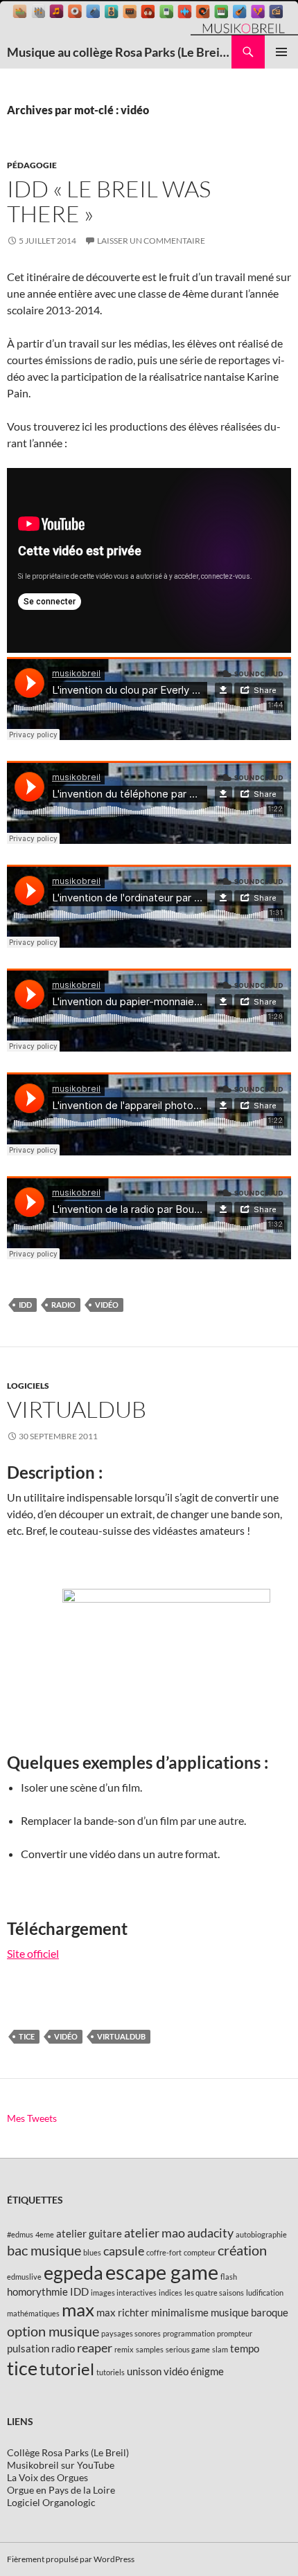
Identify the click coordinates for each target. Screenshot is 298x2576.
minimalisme (180, 2312)
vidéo (107, 1305)
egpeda (73, 2272)
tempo (245, 2348)
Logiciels (28, 1386)
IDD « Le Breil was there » (109, 201)
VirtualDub (77, 1409)
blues (92, 2252)
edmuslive (24, 2277)
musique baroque (249, 2312)
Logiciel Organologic (51, 2502)
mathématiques (33, 2313)
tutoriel (67, 2369)
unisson (144, 2371)
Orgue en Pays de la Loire (61, 2490)
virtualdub (121, 2036)
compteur (200, 2252)
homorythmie (37, 2291)
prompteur (235, 2333)
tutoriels (111, 2372)
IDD (25, 1305)
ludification (265, 2293)
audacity (210, 2233)
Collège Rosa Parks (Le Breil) (68, 2452)
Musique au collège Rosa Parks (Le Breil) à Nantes (119, 52)
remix (124, 2349)
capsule (124, 2251)
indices (170, 2293)
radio (63, 1305)
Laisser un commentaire (151, 241)
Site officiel (33, 1953)
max (78, 2309)
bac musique (44, 2250)
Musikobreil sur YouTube (61, 2465)
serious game (188, 2349)
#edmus (20, 2234)
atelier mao (155, 2233)
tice (27, 2036)
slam (220, 2349)
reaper (95, 2348)
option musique (53, 2331)
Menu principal (281, 52)
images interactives (124, 2293)
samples (150, 2349)
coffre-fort (164, 2252)
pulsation (28, 2348)
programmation (189, 2333)
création (242, 2250)
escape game (162, 2272)
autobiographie (261, 2234)
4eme (45, 2234)
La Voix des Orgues (47, 2477)
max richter (123, 2312)
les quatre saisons (214, 2293)
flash (229, 2277)
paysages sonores (131, 2333)
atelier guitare (89, 2233)
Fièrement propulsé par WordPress (71, 2559)
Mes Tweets (32, 2118)
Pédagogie (32, 165)
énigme (207, 2371)
